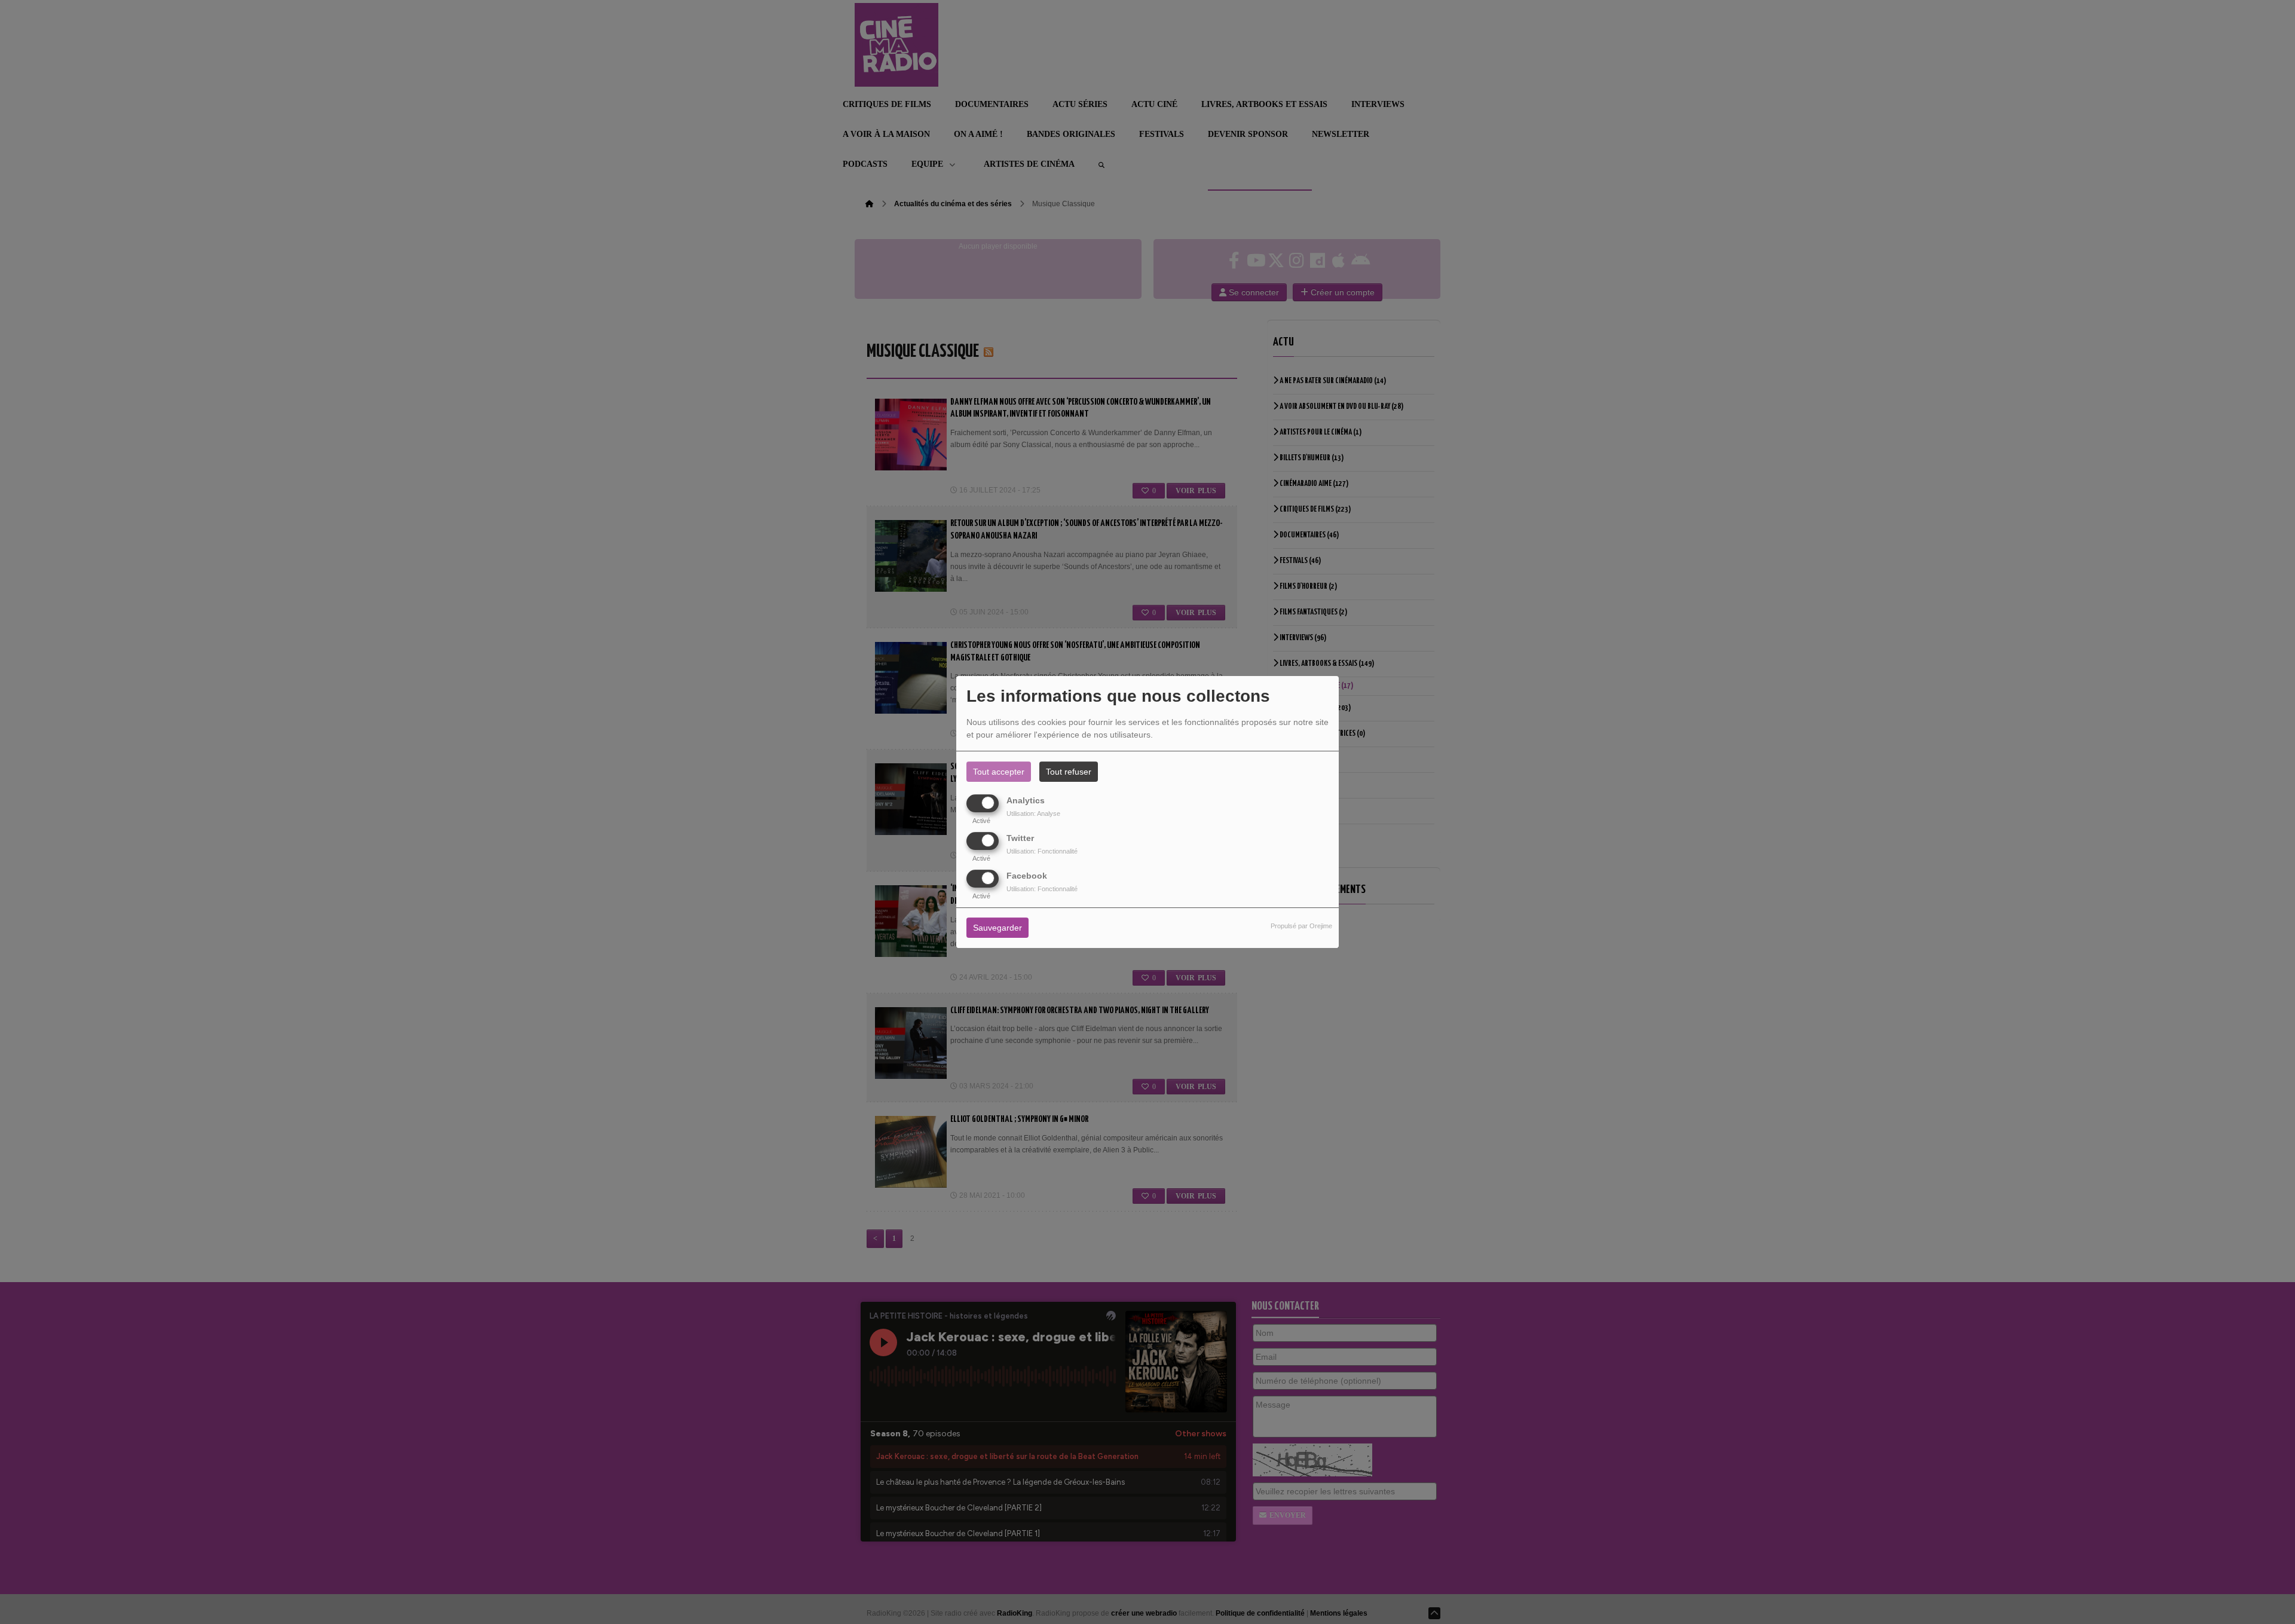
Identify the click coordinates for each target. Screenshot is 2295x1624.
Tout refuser (1069, 772)
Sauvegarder (997, 928)
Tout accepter (999, 772)
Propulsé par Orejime (1301, 926)
